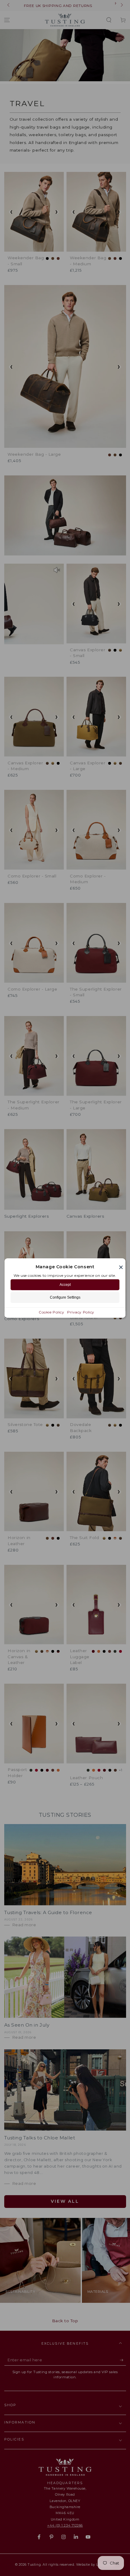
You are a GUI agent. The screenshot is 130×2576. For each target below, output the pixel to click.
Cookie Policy (51, 1312)
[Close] (121, 1267)
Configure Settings (65, 1297)
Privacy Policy (81, 1312)
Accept (65, 1285)
